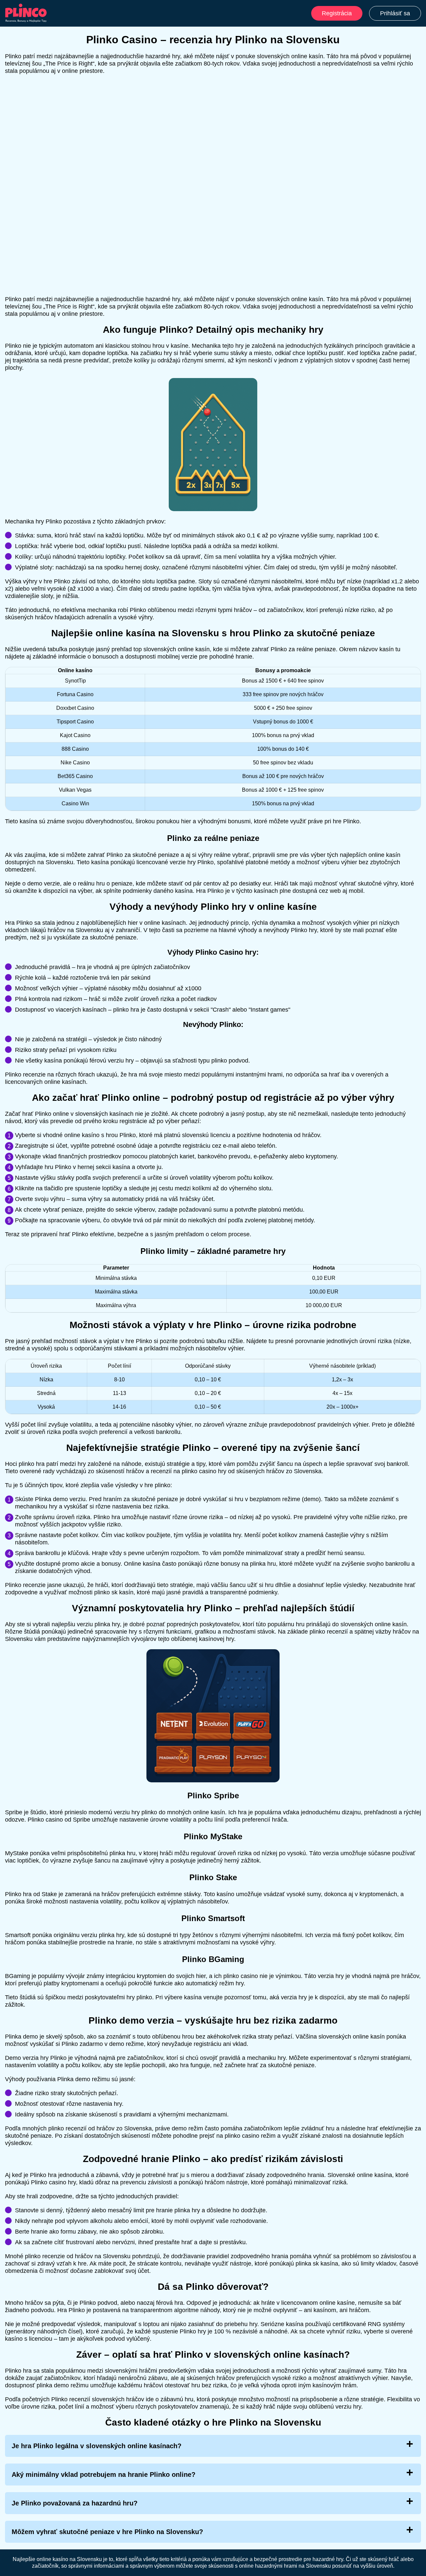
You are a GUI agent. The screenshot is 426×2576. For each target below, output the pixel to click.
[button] (414, 2185)
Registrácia (337, 13)
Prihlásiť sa (395, 13)
